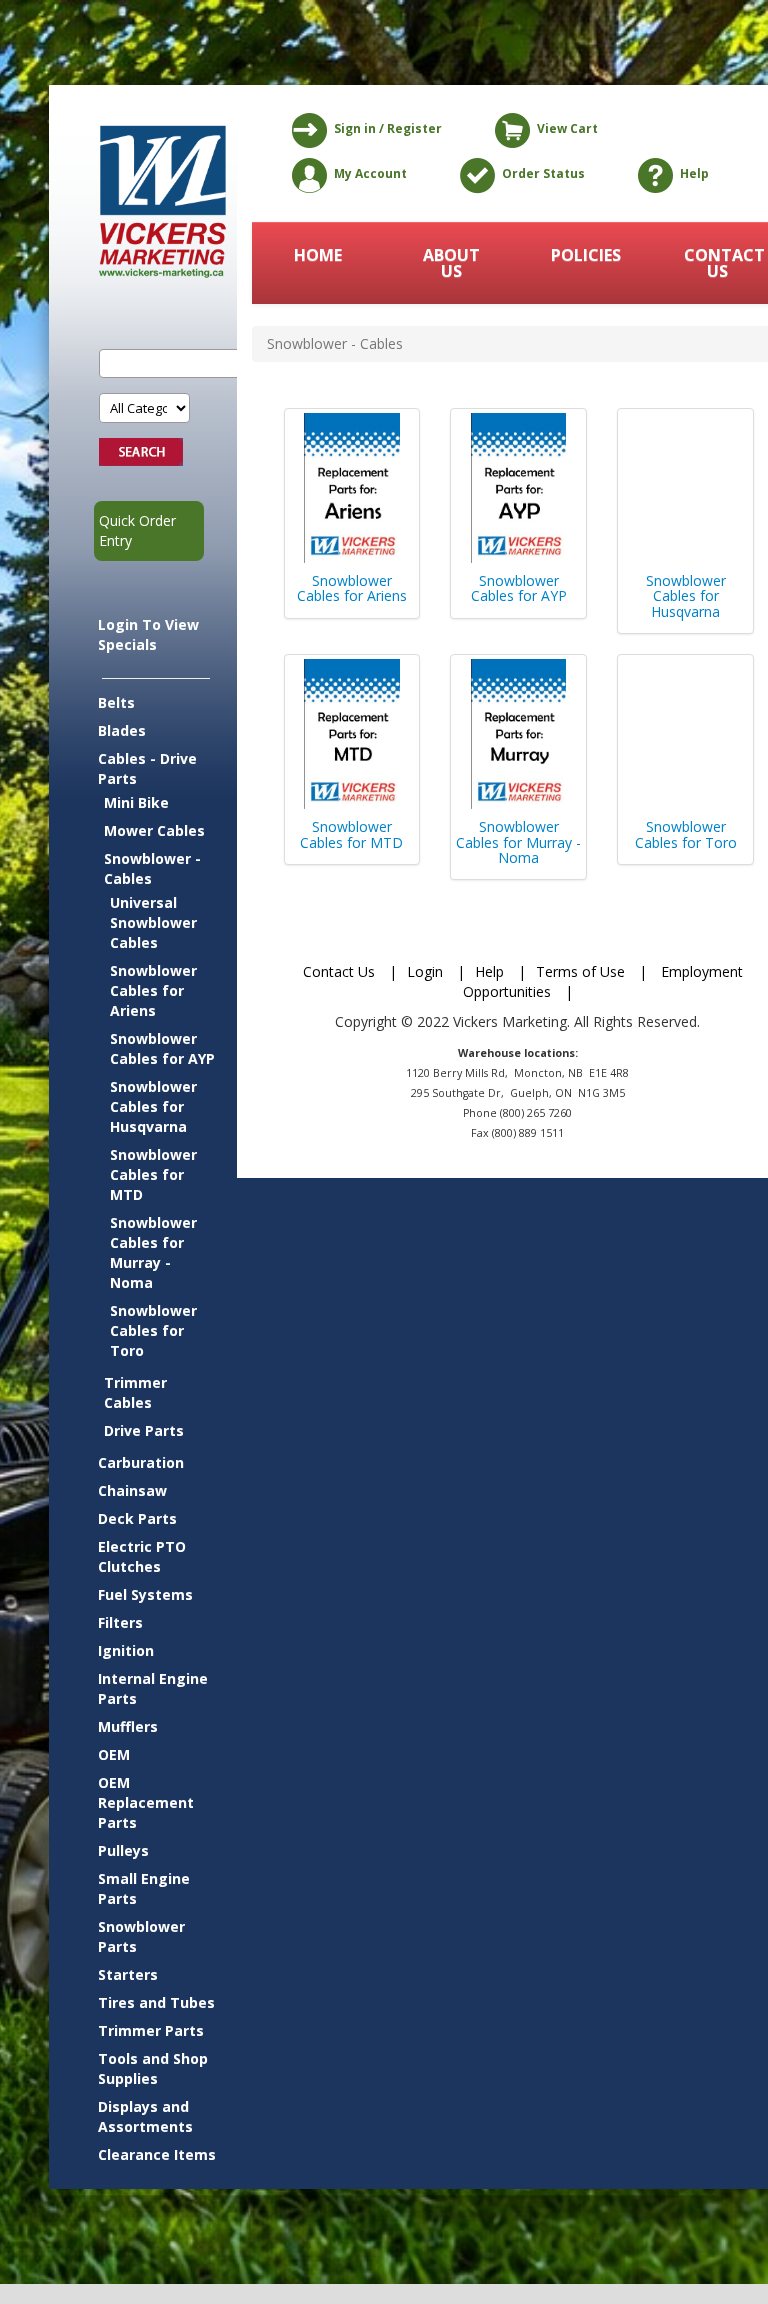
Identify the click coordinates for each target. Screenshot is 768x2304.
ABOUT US (451, 263)
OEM (114, 1754)
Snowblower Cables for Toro (153, 1330)
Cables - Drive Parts (147, 768)
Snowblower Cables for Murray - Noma (153, 1252)
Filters (120, 1622)
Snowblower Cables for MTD (153, 1174)
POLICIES (586, 255)
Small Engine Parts (144, 1888)
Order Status (543, 173)
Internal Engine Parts (153, 1688)
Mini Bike (136, 802)
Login (425, 971)
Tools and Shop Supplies (153, 2068)
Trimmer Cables (135, 1392)
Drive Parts (144, 1430)
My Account (370, 173)
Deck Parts (137, 1518)
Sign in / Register (388, 128)
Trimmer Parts (151, 2030)
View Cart (567, 128)
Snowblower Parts (141, 1936)
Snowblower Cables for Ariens (153, 990)
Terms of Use (580, 971)
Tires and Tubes (156, 2002)
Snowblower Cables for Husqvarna (153, 1106)
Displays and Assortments (145, 2116)
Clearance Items (157, 2154)
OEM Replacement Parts (146, 1802)
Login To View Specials (148, 634)
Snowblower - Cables (152, 868)
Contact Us (339, 971)
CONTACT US (719, 263)
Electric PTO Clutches (142, 1556)
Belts (116, 702)
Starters (128, 1974)
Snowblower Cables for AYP (162, 1048)
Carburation (141, 1462)
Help (694, 173)
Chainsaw (132, 1490)
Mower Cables (154, 830)
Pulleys (123, 1850)
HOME (318, 255)
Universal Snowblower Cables (153, 922)
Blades (122, 730)
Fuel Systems (145, 1594)
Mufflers (128, 1726)
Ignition (126, 1650)
